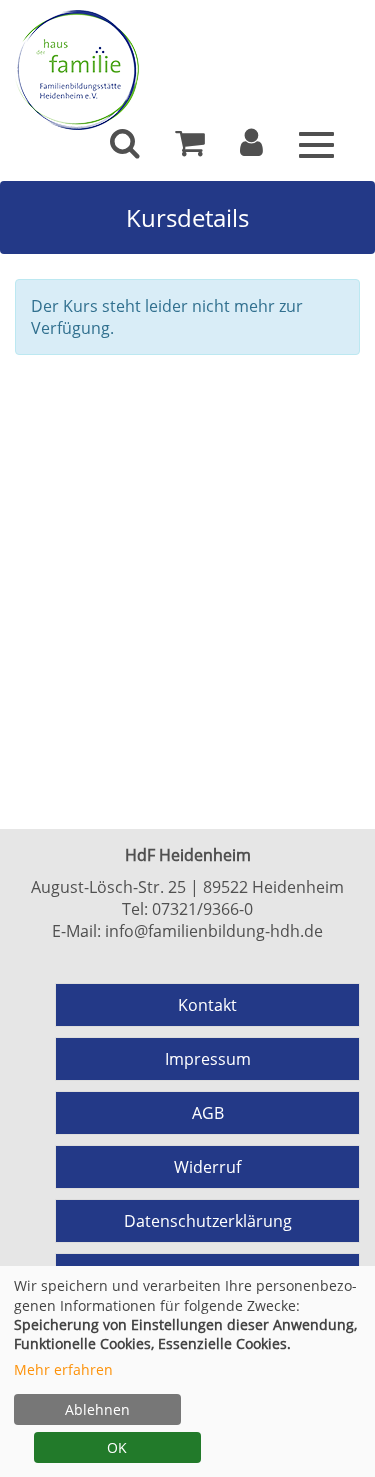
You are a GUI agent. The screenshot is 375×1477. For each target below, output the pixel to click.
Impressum (208, 1059)
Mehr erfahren (63, 1369)
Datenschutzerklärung (208, 1221)
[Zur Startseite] (187, 70)
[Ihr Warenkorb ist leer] (190, 148)
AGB (208, 1113)
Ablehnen (97, 1409)
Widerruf (207, 1167)
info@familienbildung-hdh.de (214, 931)
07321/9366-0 (202, 909)
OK (117, 1447)
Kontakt (207, 1005)
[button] (251, 148)
